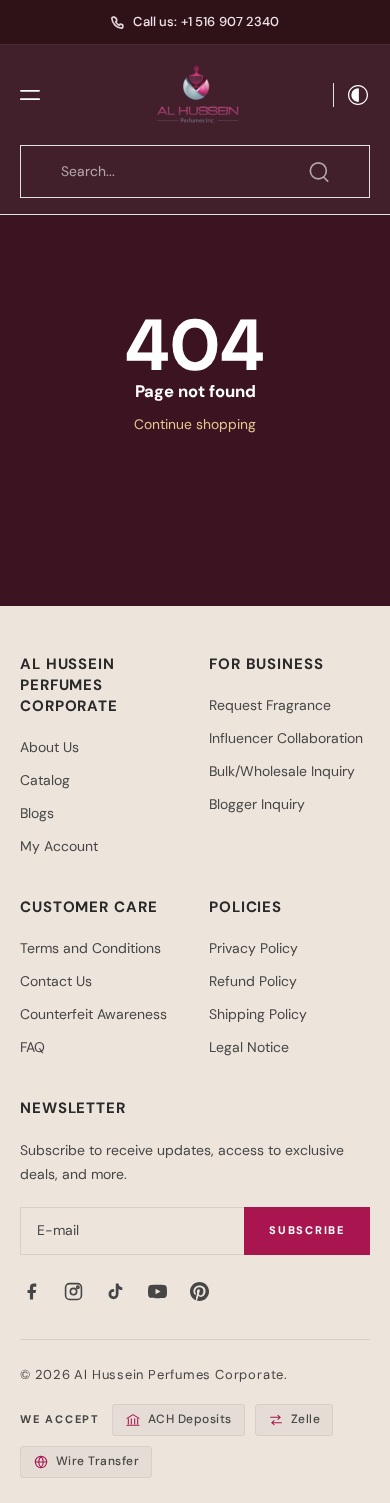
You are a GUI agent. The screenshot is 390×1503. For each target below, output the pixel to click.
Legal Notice (249, 1047)
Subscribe (307, 1230)
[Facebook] (31, 1292)
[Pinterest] (199, 1292)
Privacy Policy (253, 948)
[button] (30, 95)
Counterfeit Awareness (93, 1014)
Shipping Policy (258, 1014)
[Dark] (352, 95)
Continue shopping (195, 424)
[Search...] (319, 172)
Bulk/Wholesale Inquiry (282, 771)
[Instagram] (73, 1292)
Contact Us (56, 981)
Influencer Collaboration (286, 738)
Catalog (45, 780)
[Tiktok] (115, 1292)
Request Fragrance (270, 705)
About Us (49, 747)
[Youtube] (157, 1292)
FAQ (32, 1047)
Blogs (37, 813)
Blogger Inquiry (257, 804)
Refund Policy (253, 981)
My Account (59, 846)
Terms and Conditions (90, 948)
